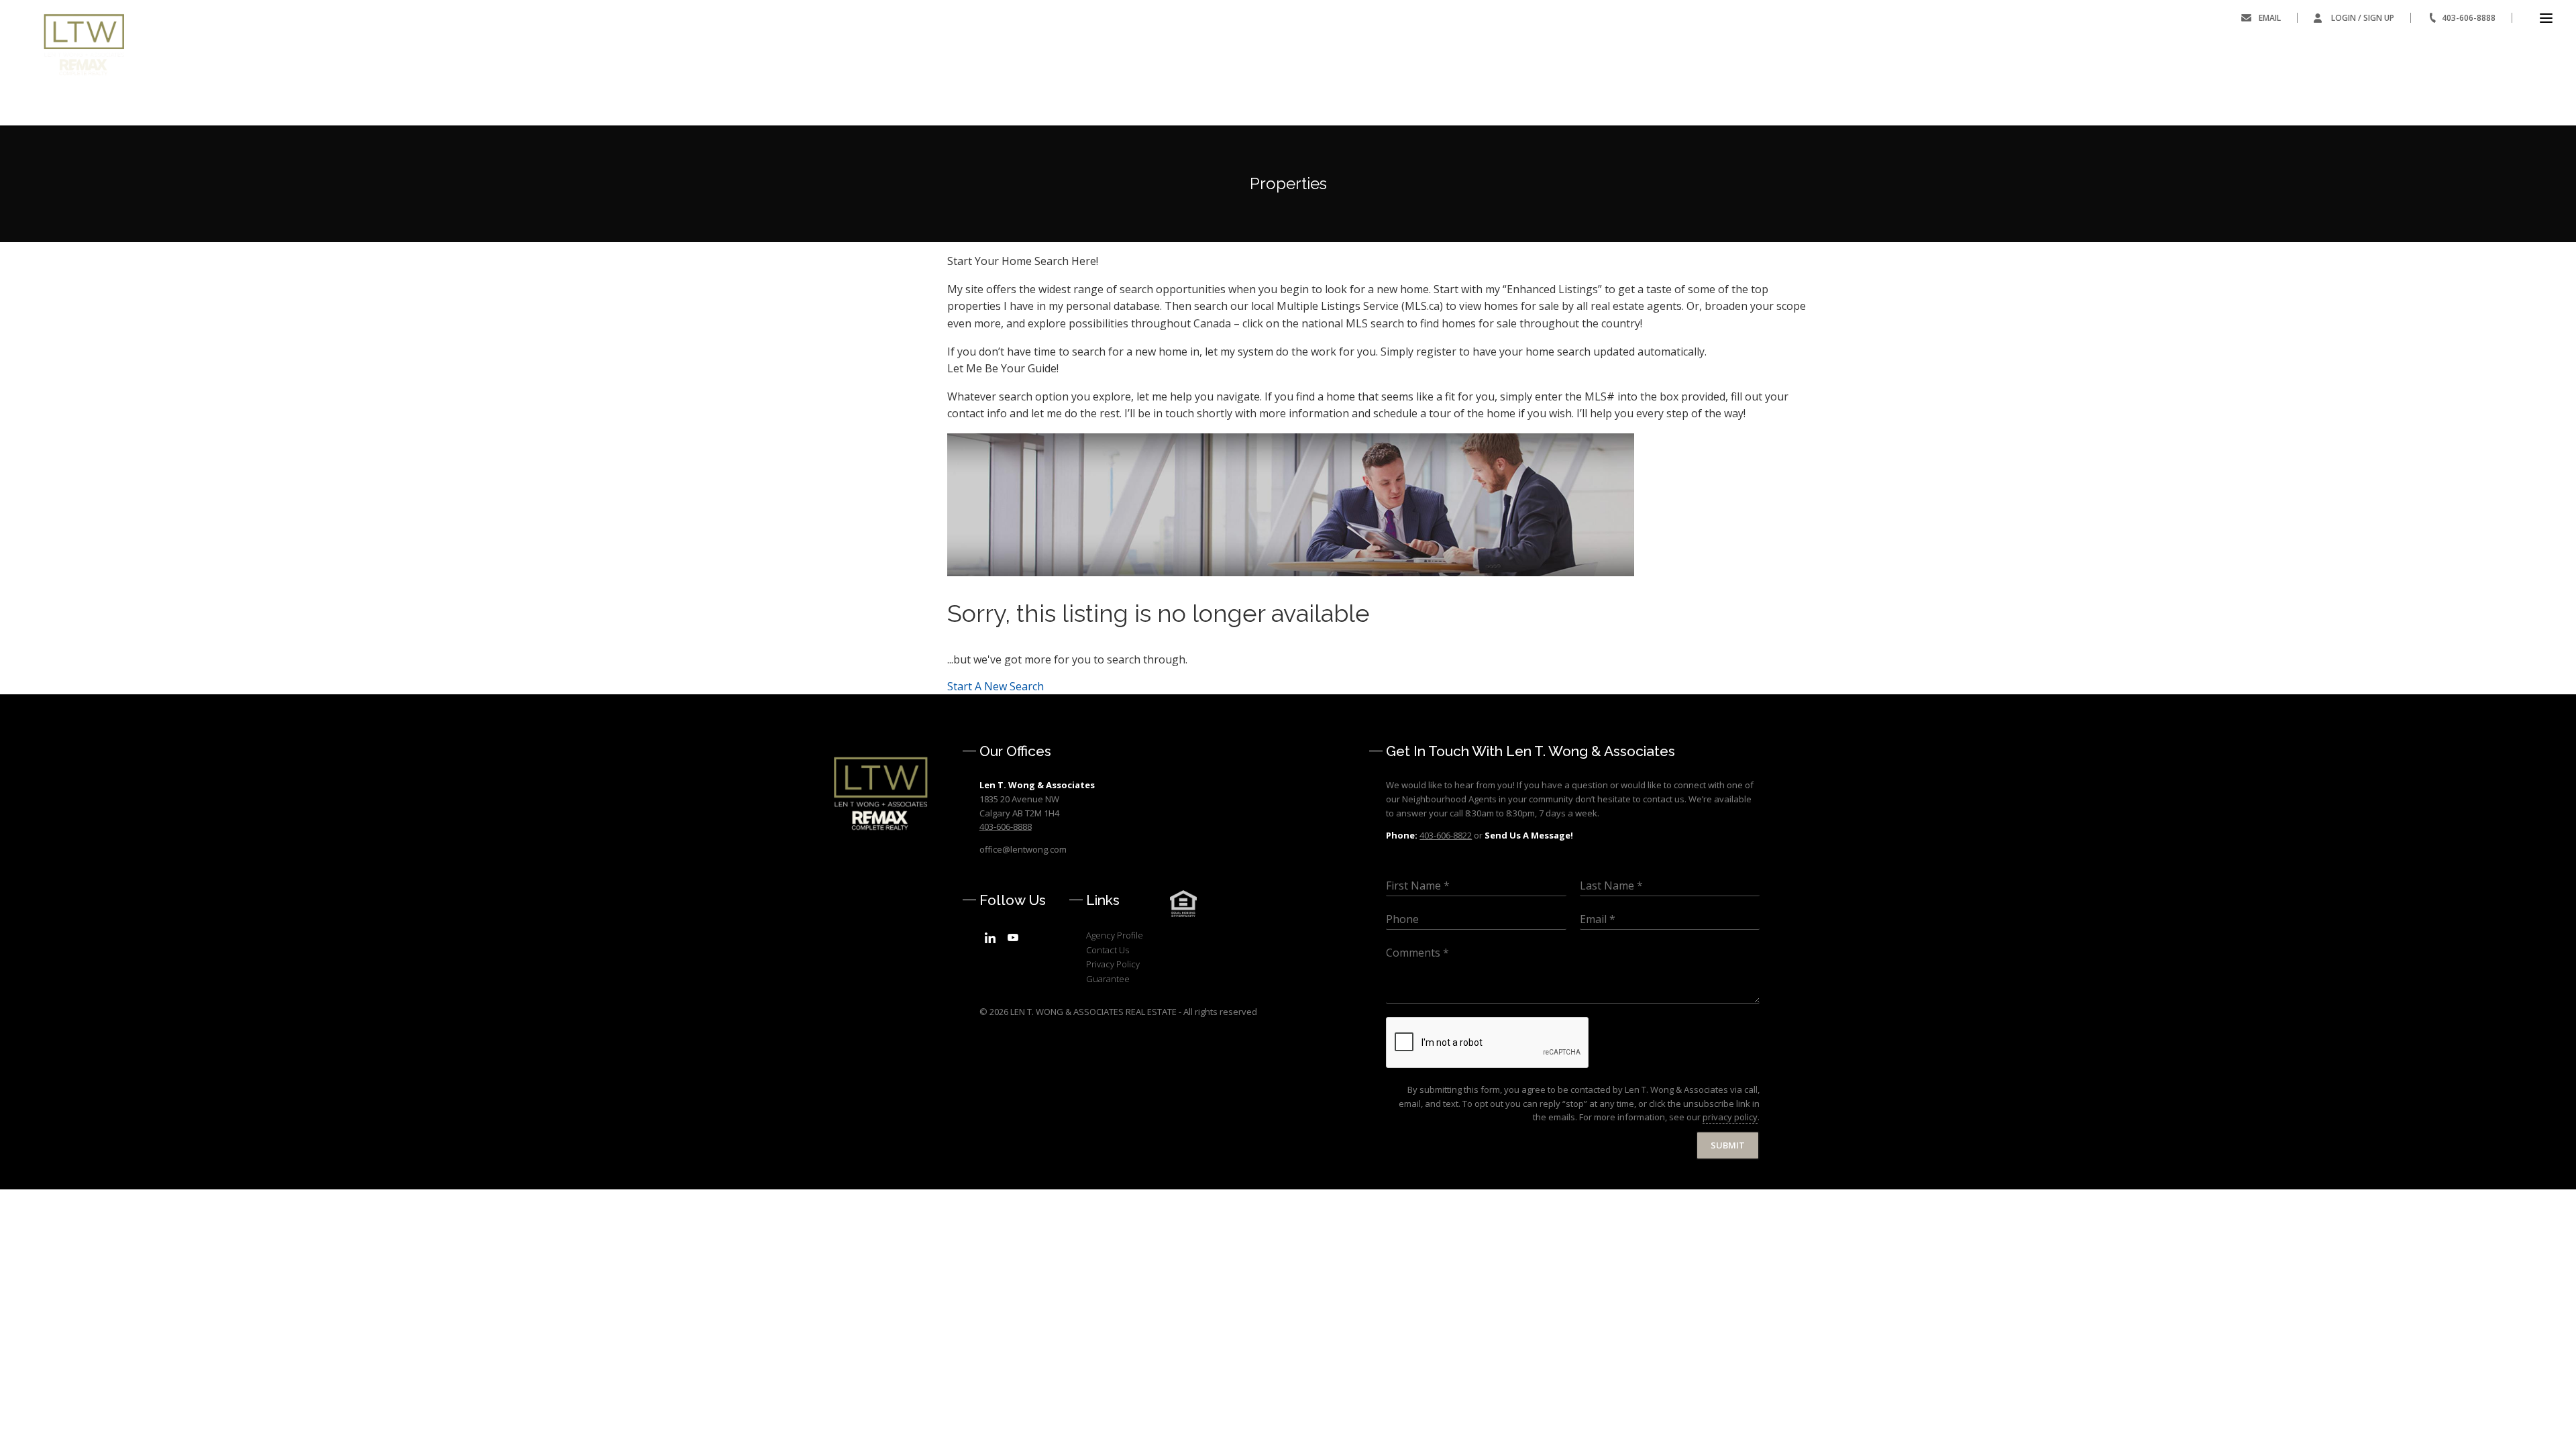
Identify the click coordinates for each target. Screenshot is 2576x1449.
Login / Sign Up (2363, 18)
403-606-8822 (1446, 835)
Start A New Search (996, 686)
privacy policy (1730, 1117)
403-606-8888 (2469, 18)
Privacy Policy (1113, 964)
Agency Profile (1115, 935)
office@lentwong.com (1023, 849)
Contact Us (1108, 950)
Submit (1728, 1145)
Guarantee (1108, 979)
